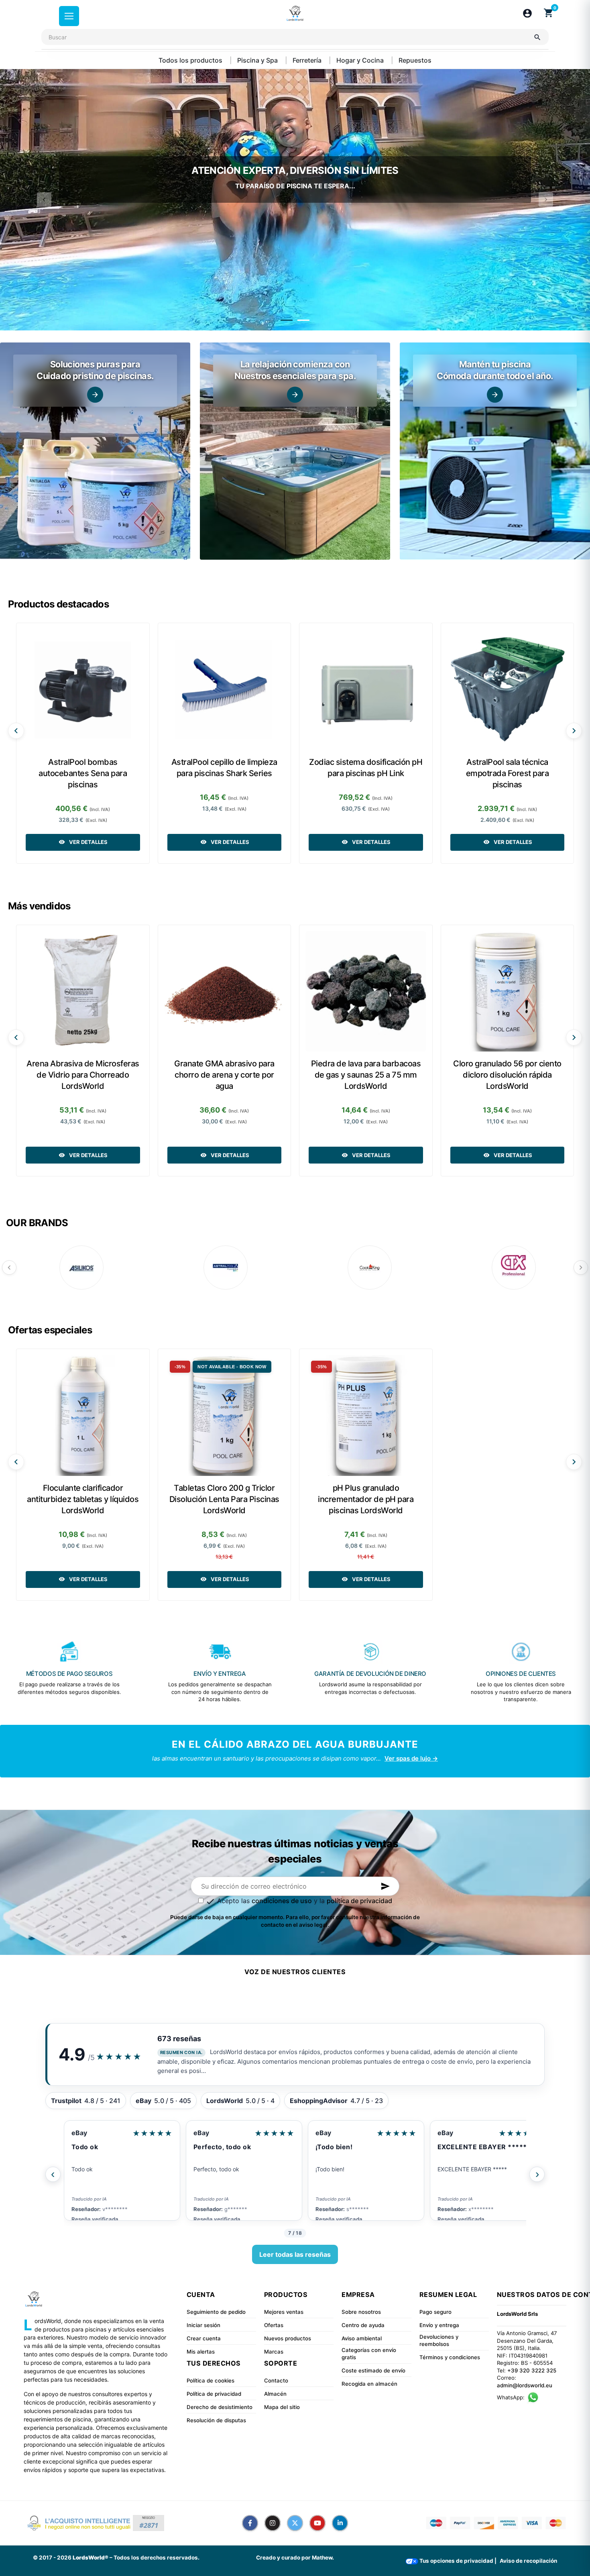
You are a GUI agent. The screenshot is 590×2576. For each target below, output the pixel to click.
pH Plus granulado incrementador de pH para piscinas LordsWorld (366, 1499)
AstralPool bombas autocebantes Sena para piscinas (83, 773)
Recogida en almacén (369, 2384)
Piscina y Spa (258, 60)
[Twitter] (295, 2523)
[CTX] (514, 1268)
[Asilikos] (81, 1268)
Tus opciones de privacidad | (457, 2561)
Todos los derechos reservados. (157, 2558)
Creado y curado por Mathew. (295, 2558)
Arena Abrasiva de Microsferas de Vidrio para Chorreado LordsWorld (83, 1075)
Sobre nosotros (361, 2312)
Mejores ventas (284, 2312)
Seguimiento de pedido (216, 2312)
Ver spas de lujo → (411, 1758)
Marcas (274, 2352)
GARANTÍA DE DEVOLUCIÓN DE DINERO (370, 1674)
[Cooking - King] (370, 1268)
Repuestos (415, 60)
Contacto (276, 2380)
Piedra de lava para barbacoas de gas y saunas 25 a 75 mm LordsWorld (366, 1075)
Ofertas (274, 2325)
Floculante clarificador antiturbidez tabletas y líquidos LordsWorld (83, 1499)
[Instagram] (273, 2523)
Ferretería (308, 60)
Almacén (275, 2394)
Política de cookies (211, 2380)
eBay (79, 2133)
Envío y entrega (439, 2325)
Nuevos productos (288, 2338)
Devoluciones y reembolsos (439, 2341)
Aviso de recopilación (528, 2561)
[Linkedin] (340, 2523)
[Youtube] (317, 2523)
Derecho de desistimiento (220, 2407)
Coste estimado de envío (373, 2370)
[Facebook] (250, 2523)
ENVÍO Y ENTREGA (220, 1674)
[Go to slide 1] (287, 320)
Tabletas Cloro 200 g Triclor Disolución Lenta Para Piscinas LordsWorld (224, 1499)
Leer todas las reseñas (295, 2254)
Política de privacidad (214, 2394)
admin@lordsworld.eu (525, 2385)
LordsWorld (456, 2133)
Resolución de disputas (216, 2420)
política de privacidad (359, 1901)
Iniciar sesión (203, 2325)
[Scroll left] (16, 731)
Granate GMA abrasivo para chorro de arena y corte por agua (224, 1075)
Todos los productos (191, 60)
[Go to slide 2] (303, 320)
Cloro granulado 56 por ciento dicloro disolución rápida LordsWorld (507, 1075)
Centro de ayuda (363, 2325)
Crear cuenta (204, 2338)
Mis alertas (201, 2352)
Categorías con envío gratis (369, 2354)
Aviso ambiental (362, 2338)
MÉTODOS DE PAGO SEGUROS (69, 1674)
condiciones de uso (282, 1901)
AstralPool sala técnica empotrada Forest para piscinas (508, 773)
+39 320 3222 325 (532, 2370)
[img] (95, 451)
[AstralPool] (226, 1268)
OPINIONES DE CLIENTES (521, 1674)
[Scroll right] (574, 731)
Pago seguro (435, 2312)
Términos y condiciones (450, 2357)
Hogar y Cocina (361, 60)
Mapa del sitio (282, 2407)
